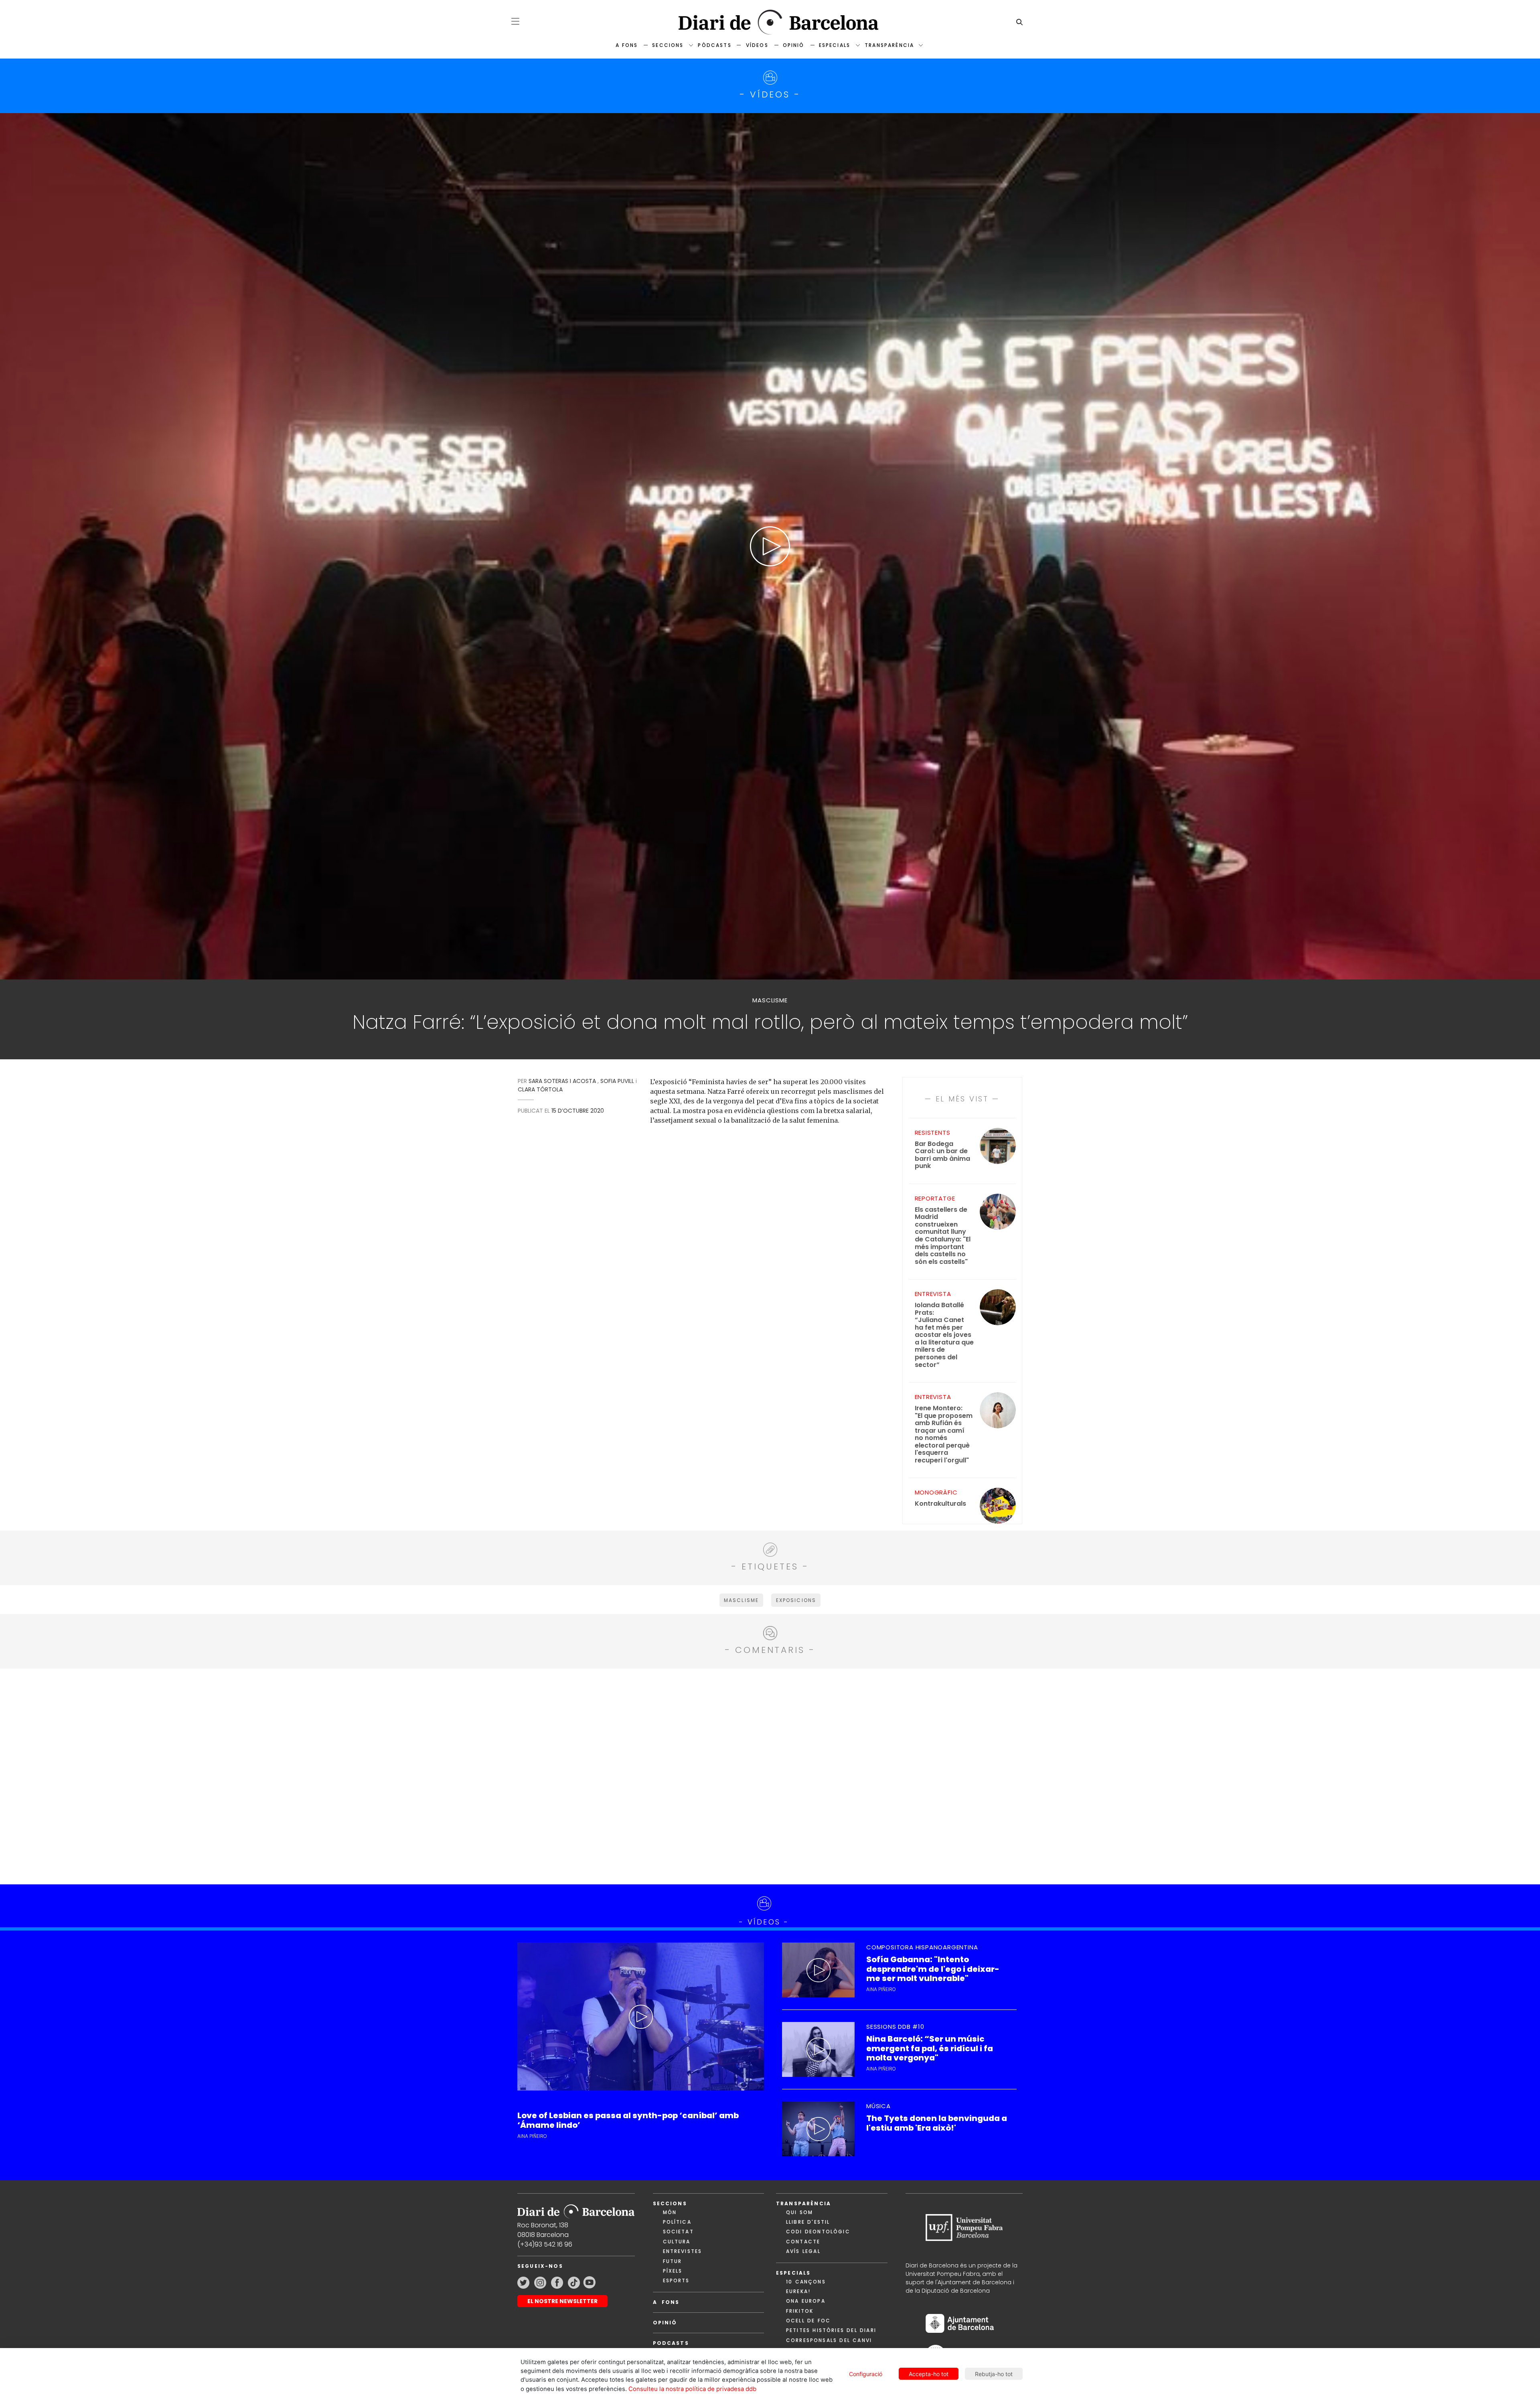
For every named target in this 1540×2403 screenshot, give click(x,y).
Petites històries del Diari (831, 2330)
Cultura (677, 2242)
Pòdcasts (714, 45)
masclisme (741, 1600)
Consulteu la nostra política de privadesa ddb (692, 2389)
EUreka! (798, 2291)
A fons (627, 45)
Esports (676, 2280)
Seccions (668, 45)
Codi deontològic (818, 2232)
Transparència (889, 45)
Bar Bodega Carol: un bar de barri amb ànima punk (942, 1155)
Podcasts (671, 2343)
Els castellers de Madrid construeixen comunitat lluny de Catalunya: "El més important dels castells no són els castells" (943, 1236)
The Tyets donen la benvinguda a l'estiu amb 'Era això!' (937, 2123)
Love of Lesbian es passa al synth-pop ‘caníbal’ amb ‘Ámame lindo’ (628, 2120)
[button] (515, 21)
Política (677, 2222)
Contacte (803, 2242)
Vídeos (757, 45)
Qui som (799, 2212)
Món (670, 2212)
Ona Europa (806, 2301)
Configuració (866, 2374)
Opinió (794, 45)
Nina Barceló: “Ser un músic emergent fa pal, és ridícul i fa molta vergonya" (930, 2048)
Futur (673, 2261)
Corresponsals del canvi (829, 2340)
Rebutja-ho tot (994, 2374)
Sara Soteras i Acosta (562, 1081)
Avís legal (803, 2251)
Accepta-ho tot (929, 2374)
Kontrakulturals (940, 1504)
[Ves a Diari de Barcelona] (770, 22)
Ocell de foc (808, 2321)
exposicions (796, 1600)
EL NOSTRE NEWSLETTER (562, 2301)
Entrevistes (683, 2251)
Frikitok (800, 2311)
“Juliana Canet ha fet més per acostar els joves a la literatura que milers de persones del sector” (944, 1335)
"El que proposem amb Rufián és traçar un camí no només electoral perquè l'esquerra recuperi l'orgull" (944, 1434)
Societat (678, 2232)
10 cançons (806, 2282)
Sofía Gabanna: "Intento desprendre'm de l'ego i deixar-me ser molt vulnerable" (933, 1969)
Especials (835, 45)
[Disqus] (770, 1775)
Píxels (673, 2271)
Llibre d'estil (808, 2222)
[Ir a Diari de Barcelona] (576, 2209)
